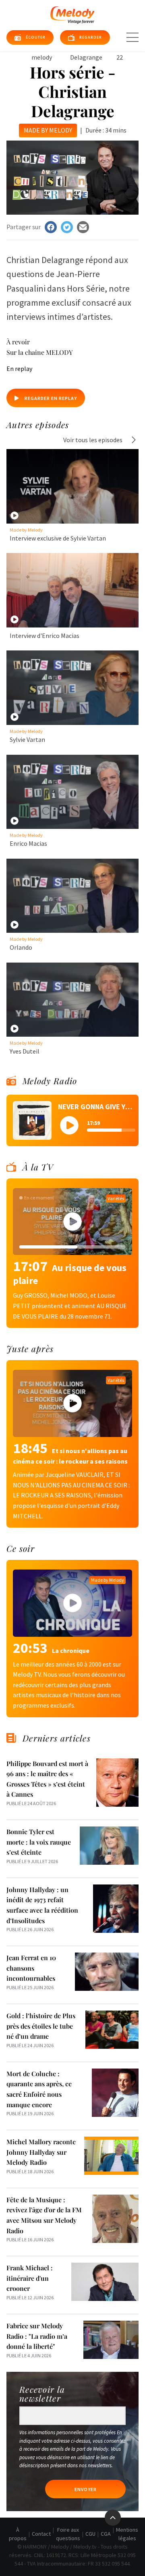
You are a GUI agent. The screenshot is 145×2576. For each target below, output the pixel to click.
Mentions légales (127, 2534)
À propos (18, 2534)
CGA (106, 2534)
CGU (90, 2534)
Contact (41, 2534)
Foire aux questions (68, 2534)
